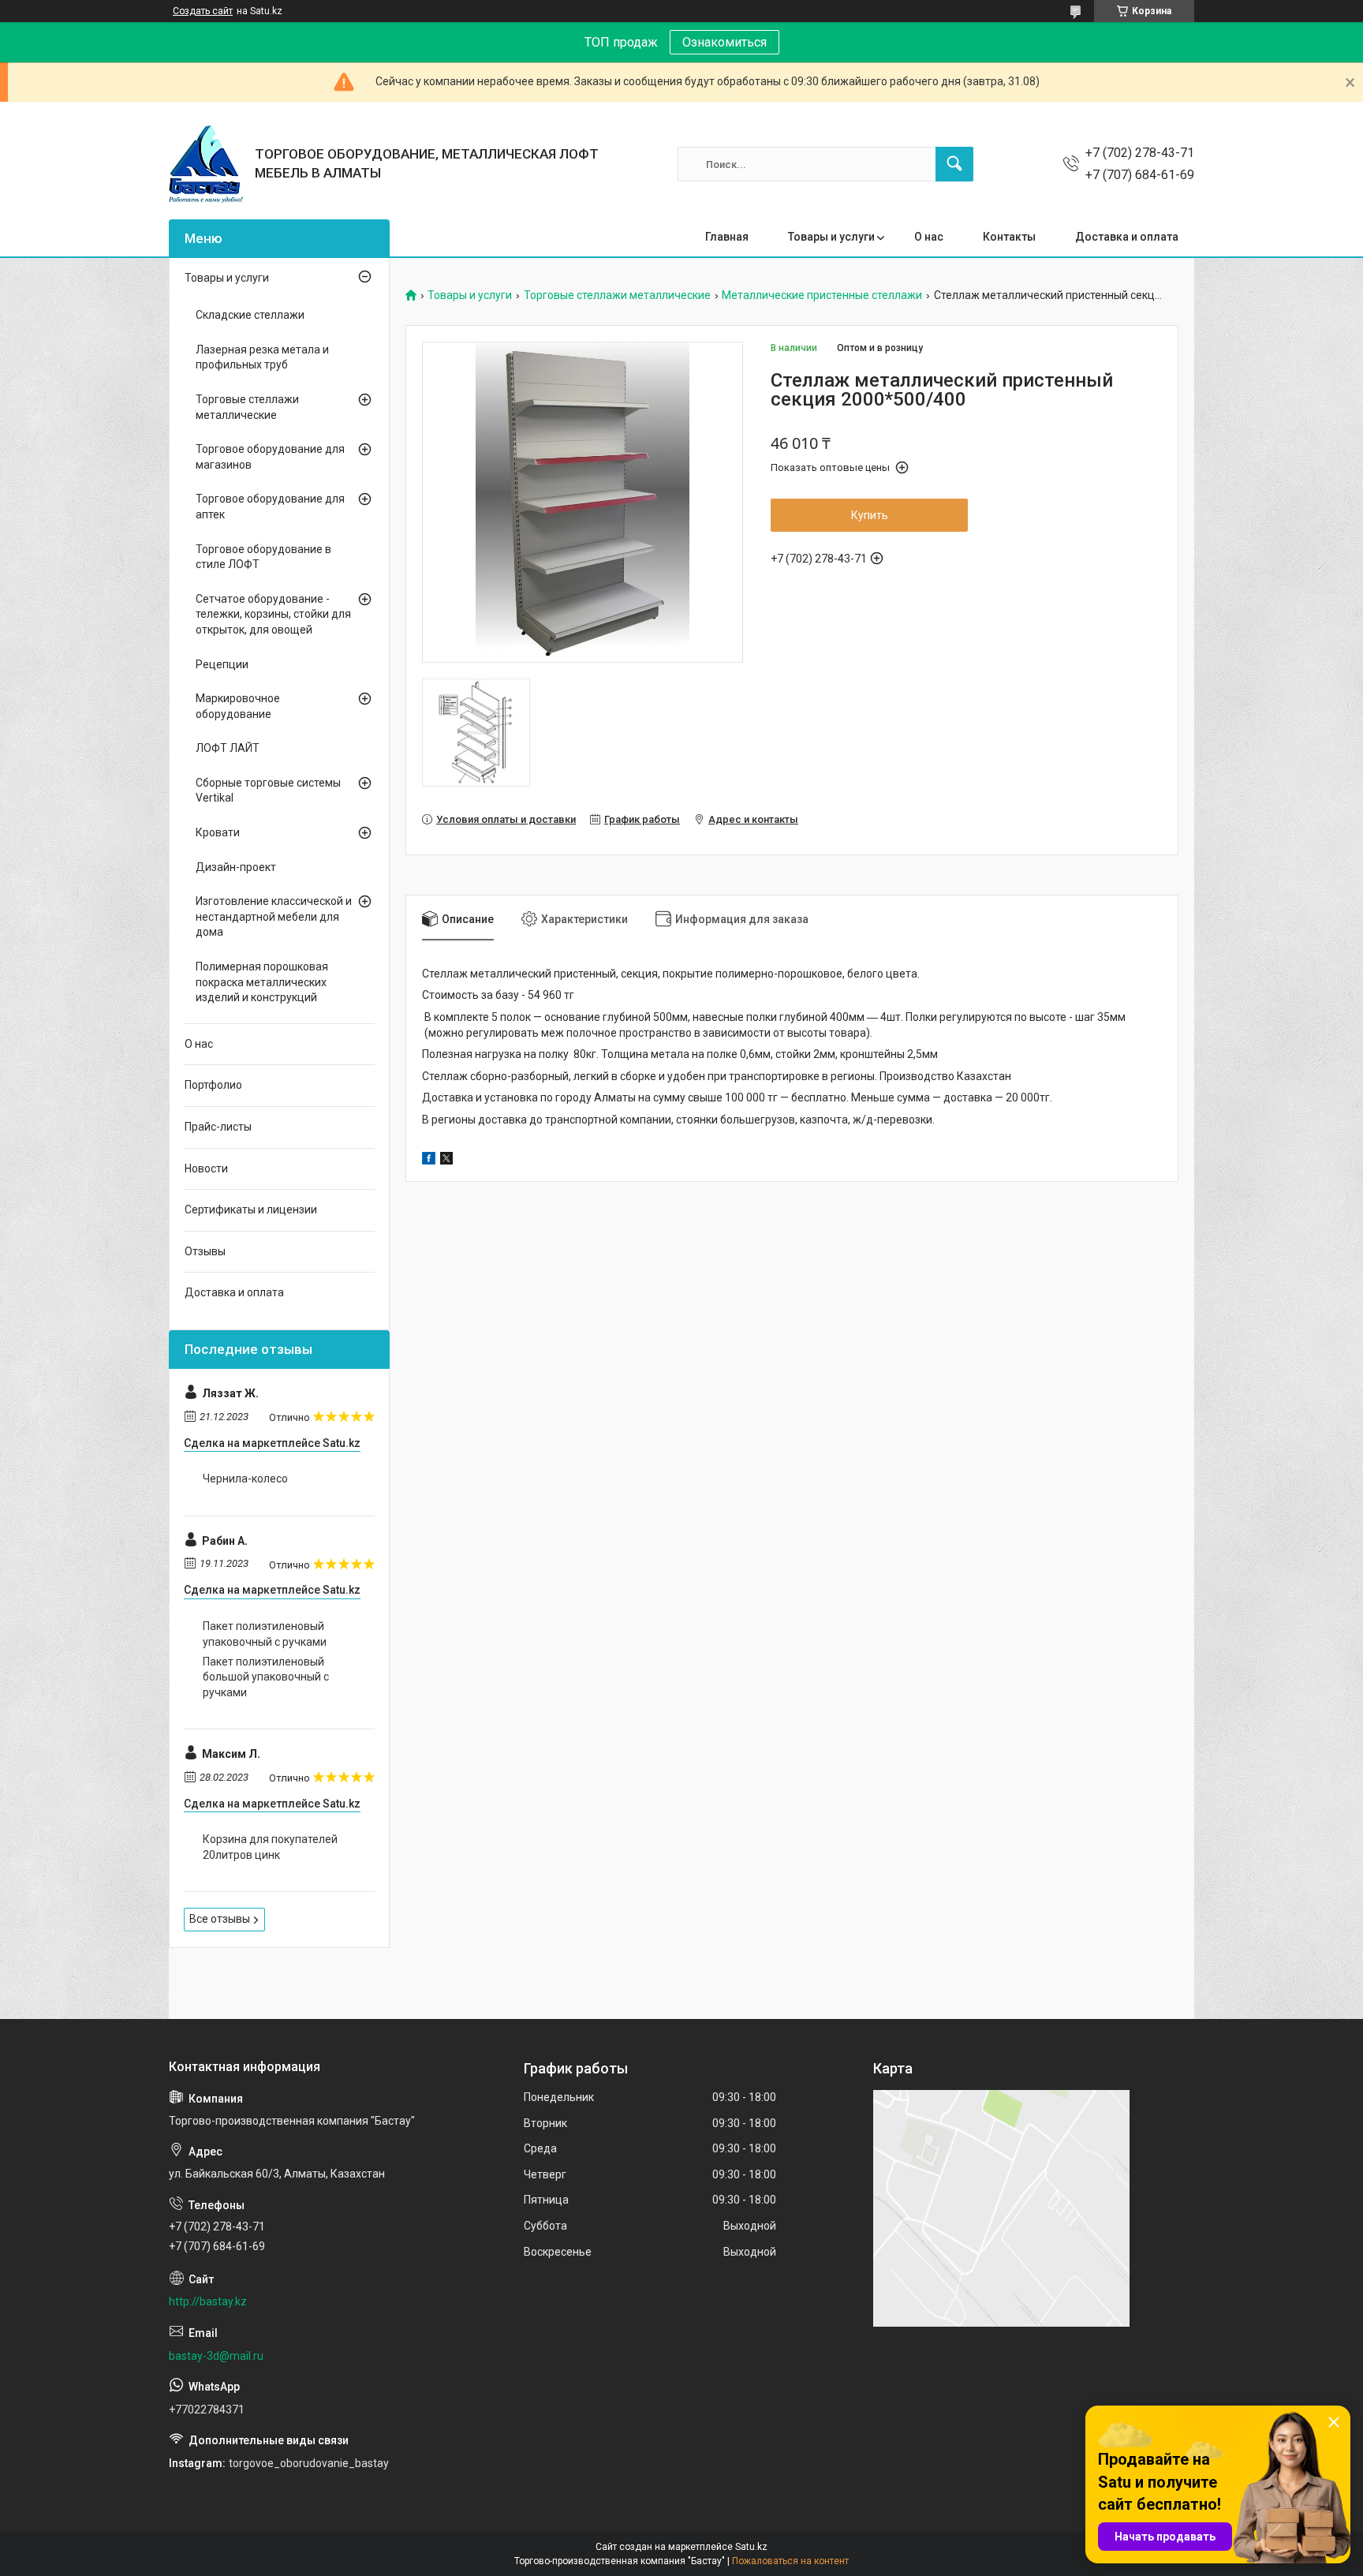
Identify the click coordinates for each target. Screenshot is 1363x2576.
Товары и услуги (831, 237)
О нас (929, 237)
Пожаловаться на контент (790, 2561)
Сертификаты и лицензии (251, 1209)
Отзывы (205, 1251)
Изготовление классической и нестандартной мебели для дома (274, 916)
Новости (206, 1168)
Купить (870, 515)
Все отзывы (220, 1919)
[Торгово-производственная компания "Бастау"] (206, 164)
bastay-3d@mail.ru (216, 2356)
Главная (727, 237)
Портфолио (213, 1085)
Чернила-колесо (245, 1479)
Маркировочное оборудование (238, 706)
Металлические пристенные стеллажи (822, 295)
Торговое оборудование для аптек (270, 507)
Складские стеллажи (250, 315)
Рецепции (222, 664)
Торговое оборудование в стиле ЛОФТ (263, 557)
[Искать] (954, 164)
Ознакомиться (724, 42)
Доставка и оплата (1127, 237)
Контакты (1009, 237)
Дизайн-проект (236, 867)
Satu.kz (751, 2547)
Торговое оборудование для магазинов (270, 457)
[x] (446, 1161)
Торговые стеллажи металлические (617, 295)
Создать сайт (203, 11)
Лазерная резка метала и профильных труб (262, 357)
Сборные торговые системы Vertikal (268, 791)
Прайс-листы (218, 1127)
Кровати (218, 832)
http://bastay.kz (208, 2301)
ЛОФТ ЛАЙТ (228, 748)
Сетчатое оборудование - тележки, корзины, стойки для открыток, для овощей (273, 614)
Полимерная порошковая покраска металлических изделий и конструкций (262, 982)
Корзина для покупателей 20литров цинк (270, 1847)
